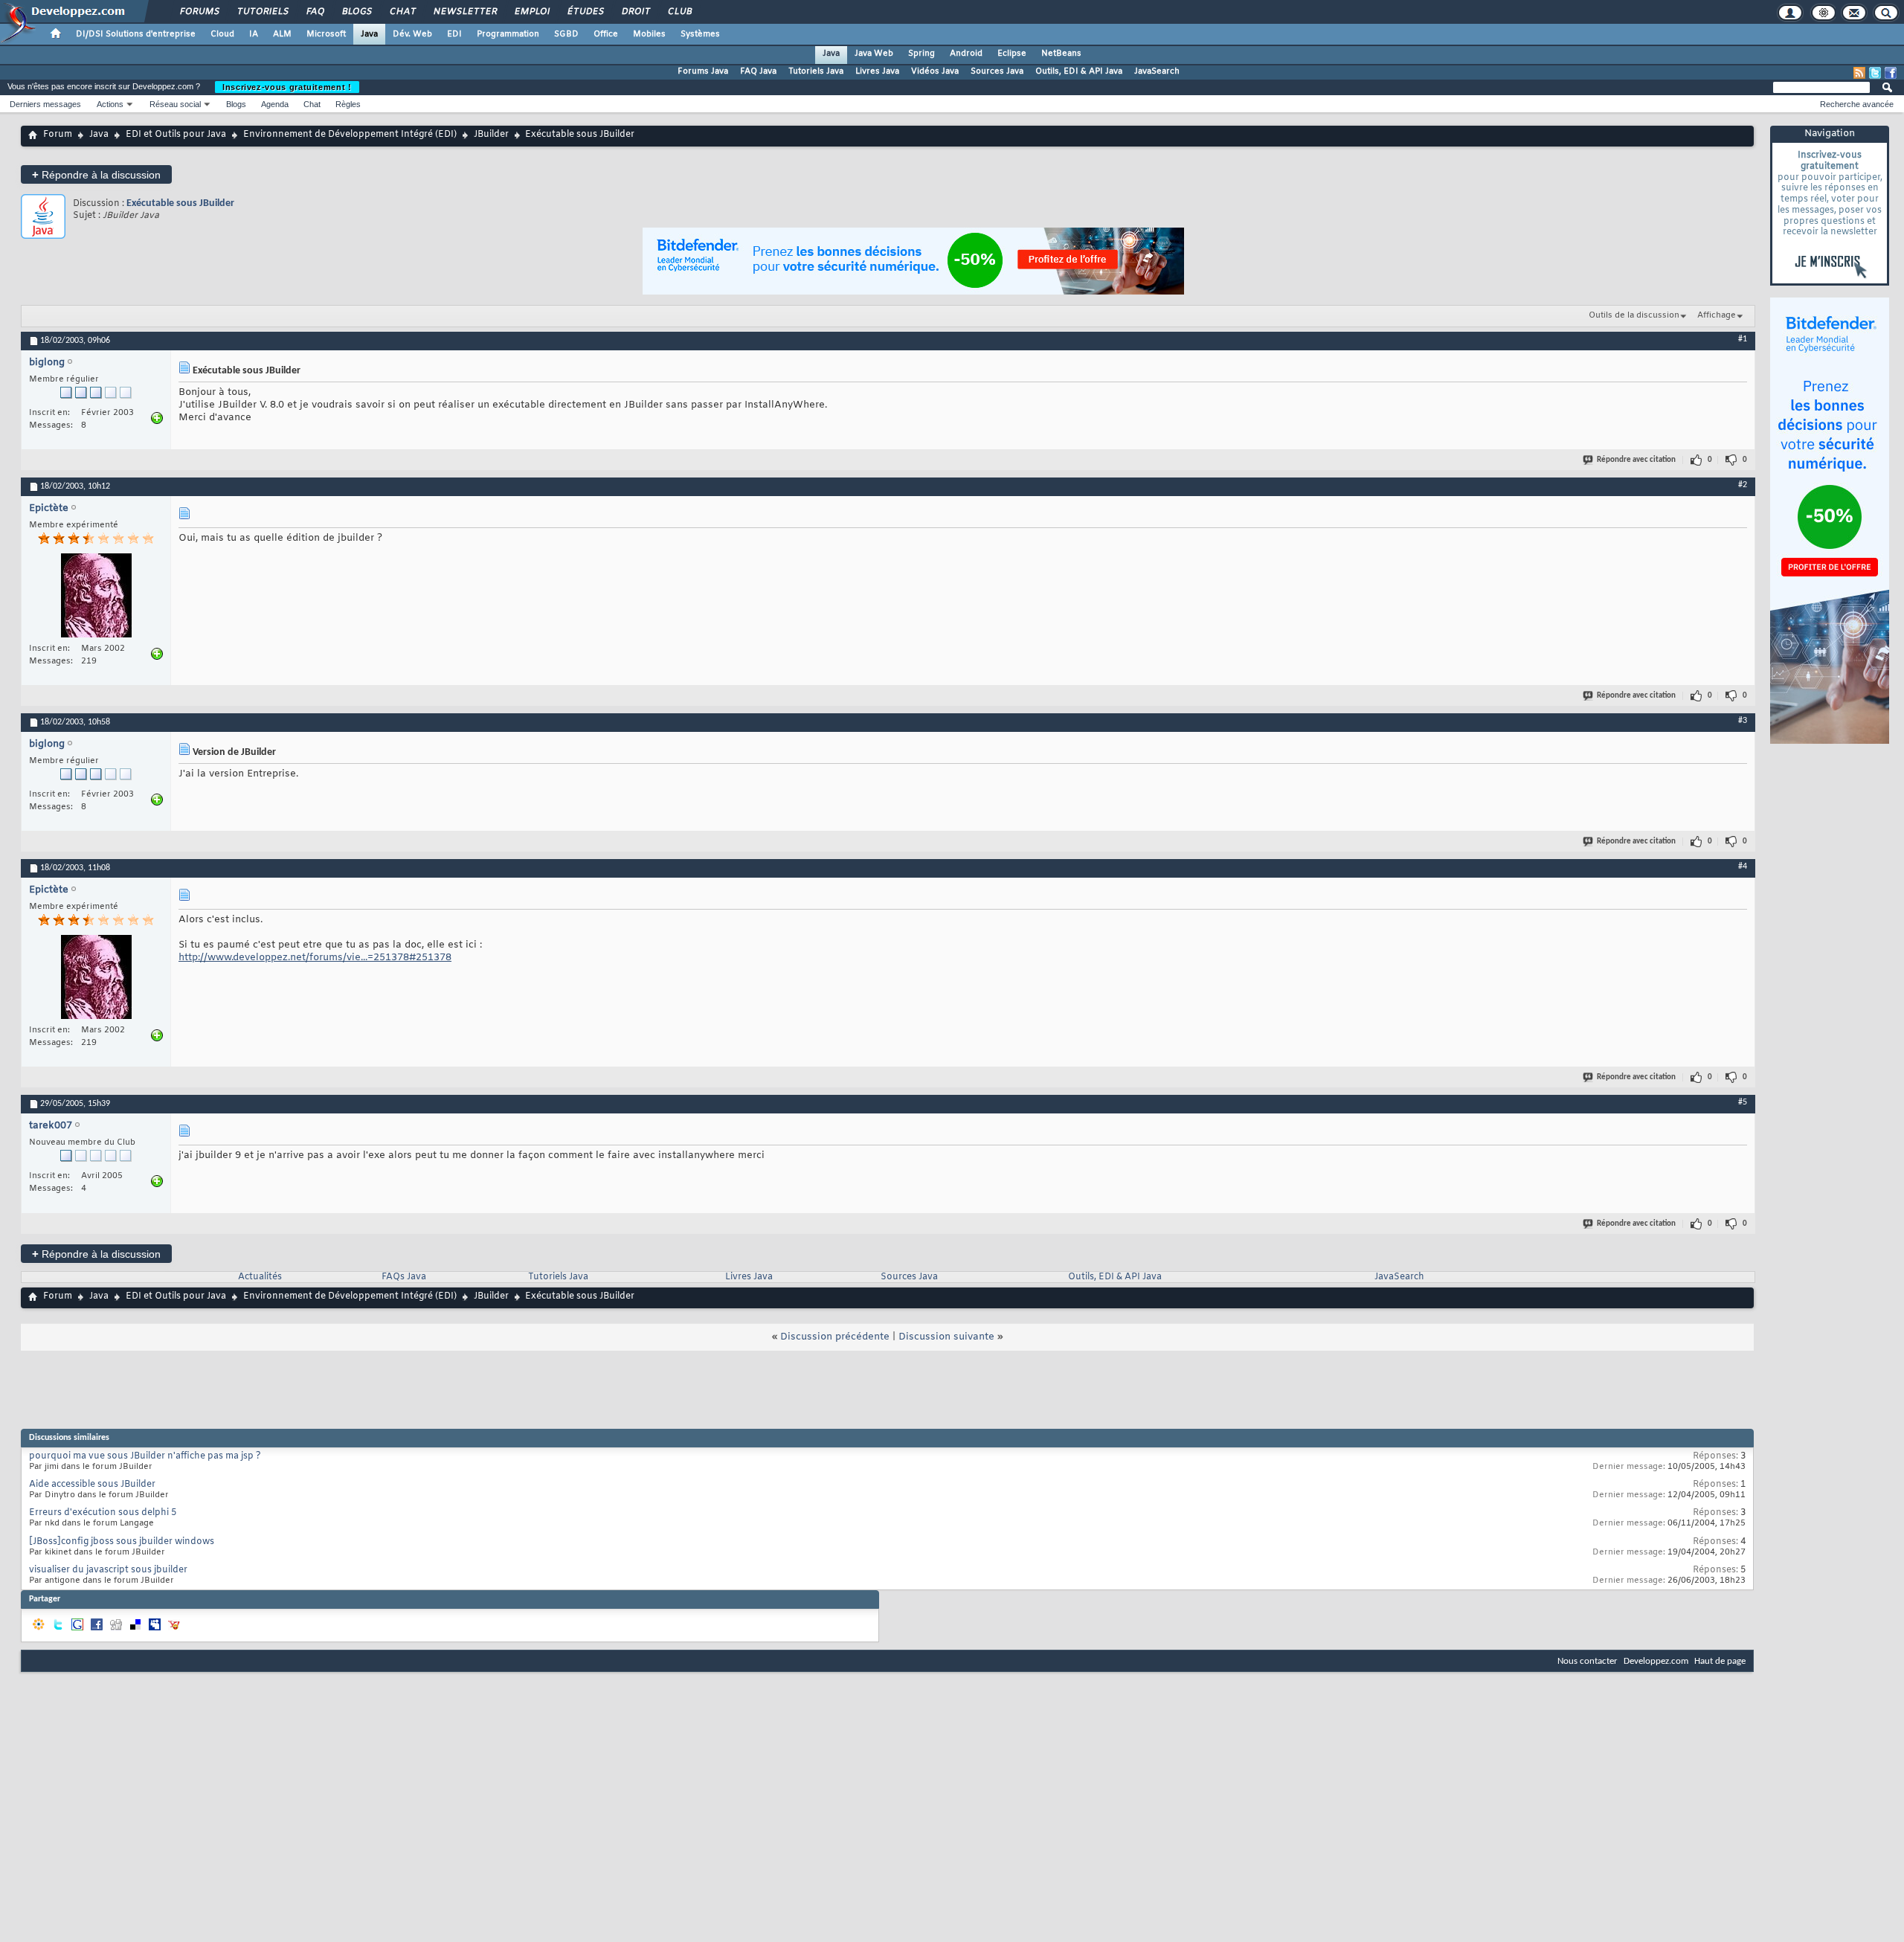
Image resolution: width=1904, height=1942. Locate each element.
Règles (348, 104)
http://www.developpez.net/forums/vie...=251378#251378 (315, 958)
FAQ (315, 12)
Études (585, 12)
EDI (454, 34)
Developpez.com (1656, 1661)
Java (369, 34)
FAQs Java (404, 1277)
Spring (922, 54)
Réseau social (175, 104)
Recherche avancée (1857, 104)
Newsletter (464, 12)
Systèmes (700, 34)
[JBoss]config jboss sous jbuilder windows (122, 1542)
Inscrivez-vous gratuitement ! (287, 87)
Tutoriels (262, 12)
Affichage (1717, 315)
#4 (1743, 866)
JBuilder (491, 135)
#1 (1743, 339)
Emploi (531, 12)
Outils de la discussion (1634, 315)
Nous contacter (1588, 1661)
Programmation (508, 34)
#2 (1743, 485)
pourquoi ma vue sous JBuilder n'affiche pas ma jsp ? (145, 1456)
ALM (282, 34)
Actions (110, 104)
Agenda (275, 104)
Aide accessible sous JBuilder (92, 1485)
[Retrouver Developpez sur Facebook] (1891, 73)
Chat (402, 12)
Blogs (356, 12)
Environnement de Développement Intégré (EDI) (350, 135)
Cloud (222, 34)
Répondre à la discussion (96, 174)
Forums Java (703, 71)
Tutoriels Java (816, 71)
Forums (199, 12)
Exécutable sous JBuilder (180, 203)
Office (606, 34)
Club (679, 12)
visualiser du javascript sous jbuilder (108, 1570)
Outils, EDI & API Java (1079, 71)
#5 (1743, 1102)
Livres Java (877, 71)
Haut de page (1720, 1661)
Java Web (874, 54)
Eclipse (1012, 54)
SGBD (566, 34)
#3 (1743, 721)
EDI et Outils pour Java (176, 135)
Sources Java (997, 71)
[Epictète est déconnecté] (96, 597)
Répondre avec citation (1636, 460)
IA (254, 34)
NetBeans (1061, 54)
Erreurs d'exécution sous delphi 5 (103, 1513)
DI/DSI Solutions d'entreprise (136, 34)
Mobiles (649, 34)
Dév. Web (412, 34)
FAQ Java (758, 71)
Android (966, 54)
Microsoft (326, 34)
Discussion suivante (946, 1337)
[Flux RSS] (1859, 73)
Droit (635, 12)
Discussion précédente (835, 1337)
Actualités (260, 1277)
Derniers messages (45, 104)
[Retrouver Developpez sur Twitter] (1875, 73)
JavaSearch (1157, 71)
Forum (58, 135)
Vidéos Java (935, 71)
